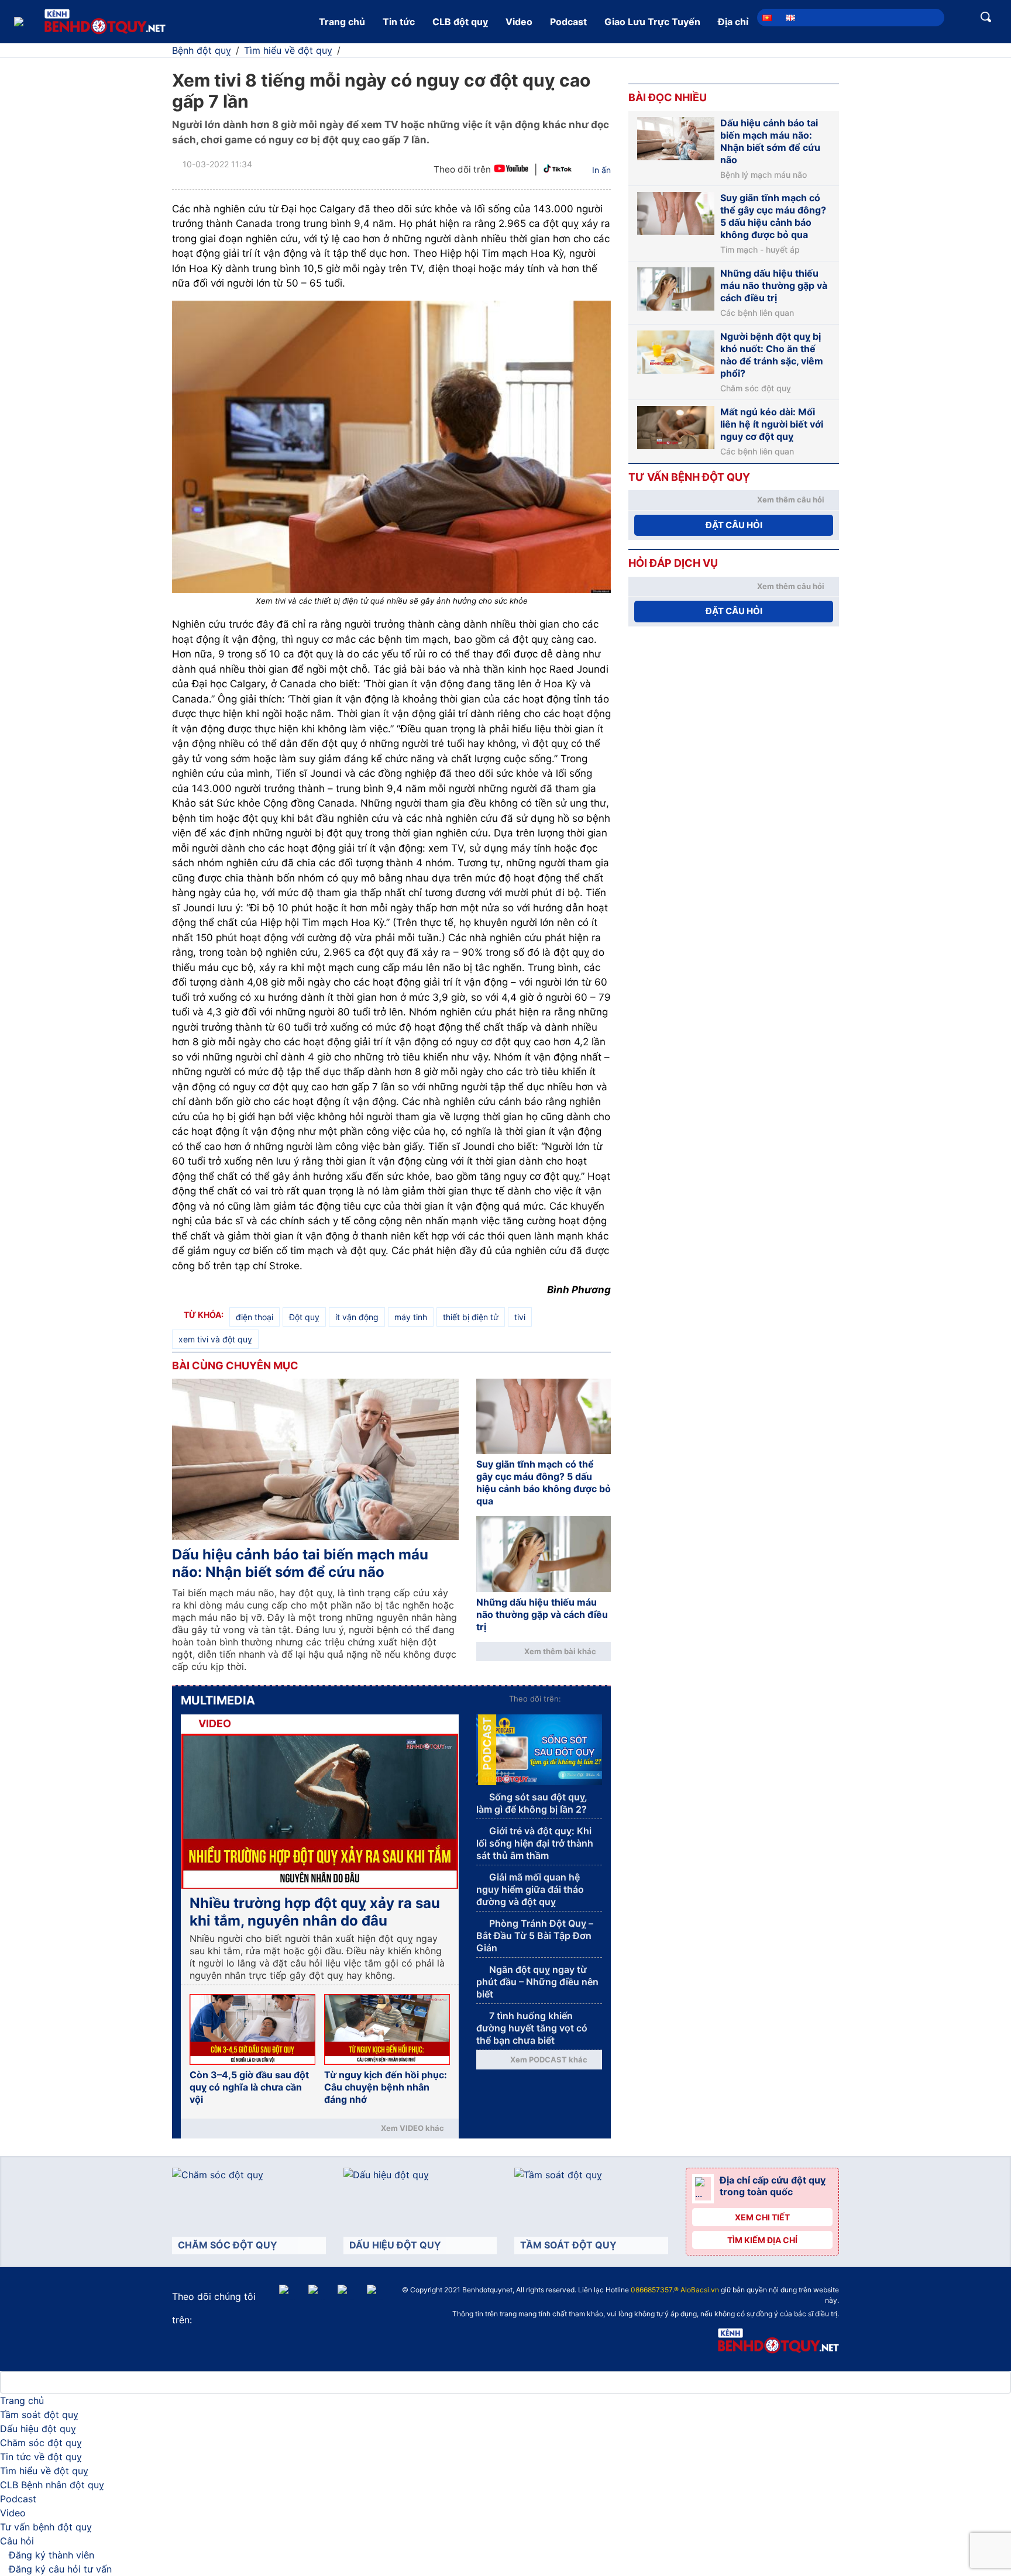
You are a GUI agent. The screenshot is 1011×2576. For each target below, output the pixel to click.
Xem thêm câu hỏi (791, 500)
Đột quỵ (304, 1317)
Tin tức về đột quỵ (41, 2457)
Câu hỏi (17, 2541)
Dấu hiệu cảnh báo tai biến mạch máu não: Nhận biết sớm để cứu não (300, 1563)
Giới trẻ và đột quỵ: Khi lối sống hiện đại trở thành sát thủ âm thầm (535, 1843)
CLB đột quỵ (460, 22)
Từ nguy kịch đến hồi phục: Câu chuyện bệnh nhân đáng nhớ (386, 2087)
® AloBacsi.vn (697, 2290)
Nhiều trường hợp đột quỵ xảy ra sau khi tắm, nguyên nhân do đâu (315, 1912)
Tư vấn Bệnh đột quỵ (689, 477)
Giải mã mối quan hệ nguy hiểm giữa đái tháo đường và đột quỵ (530, 1889)
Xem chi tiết (762, 2217)
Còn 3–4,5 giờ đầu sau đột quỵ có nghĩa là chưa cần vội (249, 2087)
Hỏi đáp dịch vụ (673, 563)
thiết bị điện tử (471, 1317)
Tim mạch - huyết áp (760, 250)
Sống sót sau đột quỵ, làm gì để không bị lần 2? (532, 1803)
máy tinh (411, 1317)
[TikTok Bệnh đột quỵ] (558, 170)
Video (519, 22)
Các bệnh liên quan (757, 313)
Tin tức (399, 22)
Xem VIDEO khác (412, 2128)
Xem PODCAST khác (549, 2060)
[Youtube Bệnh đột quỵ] (511, 170)
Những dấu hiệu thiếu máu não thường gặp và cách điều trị (542, 1614)
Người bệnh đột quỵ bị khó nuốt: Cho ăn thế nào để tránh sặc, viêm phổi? (772, 355)
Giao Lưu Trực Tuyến (652, 22)
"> (519, 2291)
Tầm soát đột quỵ (39, 2415)
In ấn (601, 170)
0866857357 (651, 2290)
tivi (520, 1317)
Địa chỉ (733, 22)
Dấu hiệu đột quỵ (38, 2429)
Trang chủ (342, 22)
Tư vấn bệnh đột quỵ (46, 2527)
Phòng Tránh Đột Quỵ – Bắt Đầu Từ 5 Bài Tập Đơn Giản (535, 1936)
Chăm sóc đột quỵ (756, 388)
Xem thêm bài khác (560, 1651)
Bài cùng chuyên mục (235, 1366)
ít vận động (357, 1317)
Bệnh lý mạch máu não (764, 175)
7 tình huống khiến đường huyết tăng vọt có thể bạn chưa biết (532, 2028)
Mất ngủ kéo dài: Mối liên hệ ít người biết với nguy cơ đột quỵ (772, 424)
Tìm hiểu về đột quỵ (44, 2471)
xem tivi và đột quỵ (215, 1339)
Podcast (568, 22)
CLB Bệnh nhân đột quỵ (52, 2485)
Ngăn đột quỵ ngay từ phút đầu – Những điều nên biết (537, 1982)
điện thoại (255, 1317)
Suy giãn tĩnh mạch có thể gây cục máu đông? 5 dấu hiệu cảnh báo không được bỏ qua (544, 1482)
